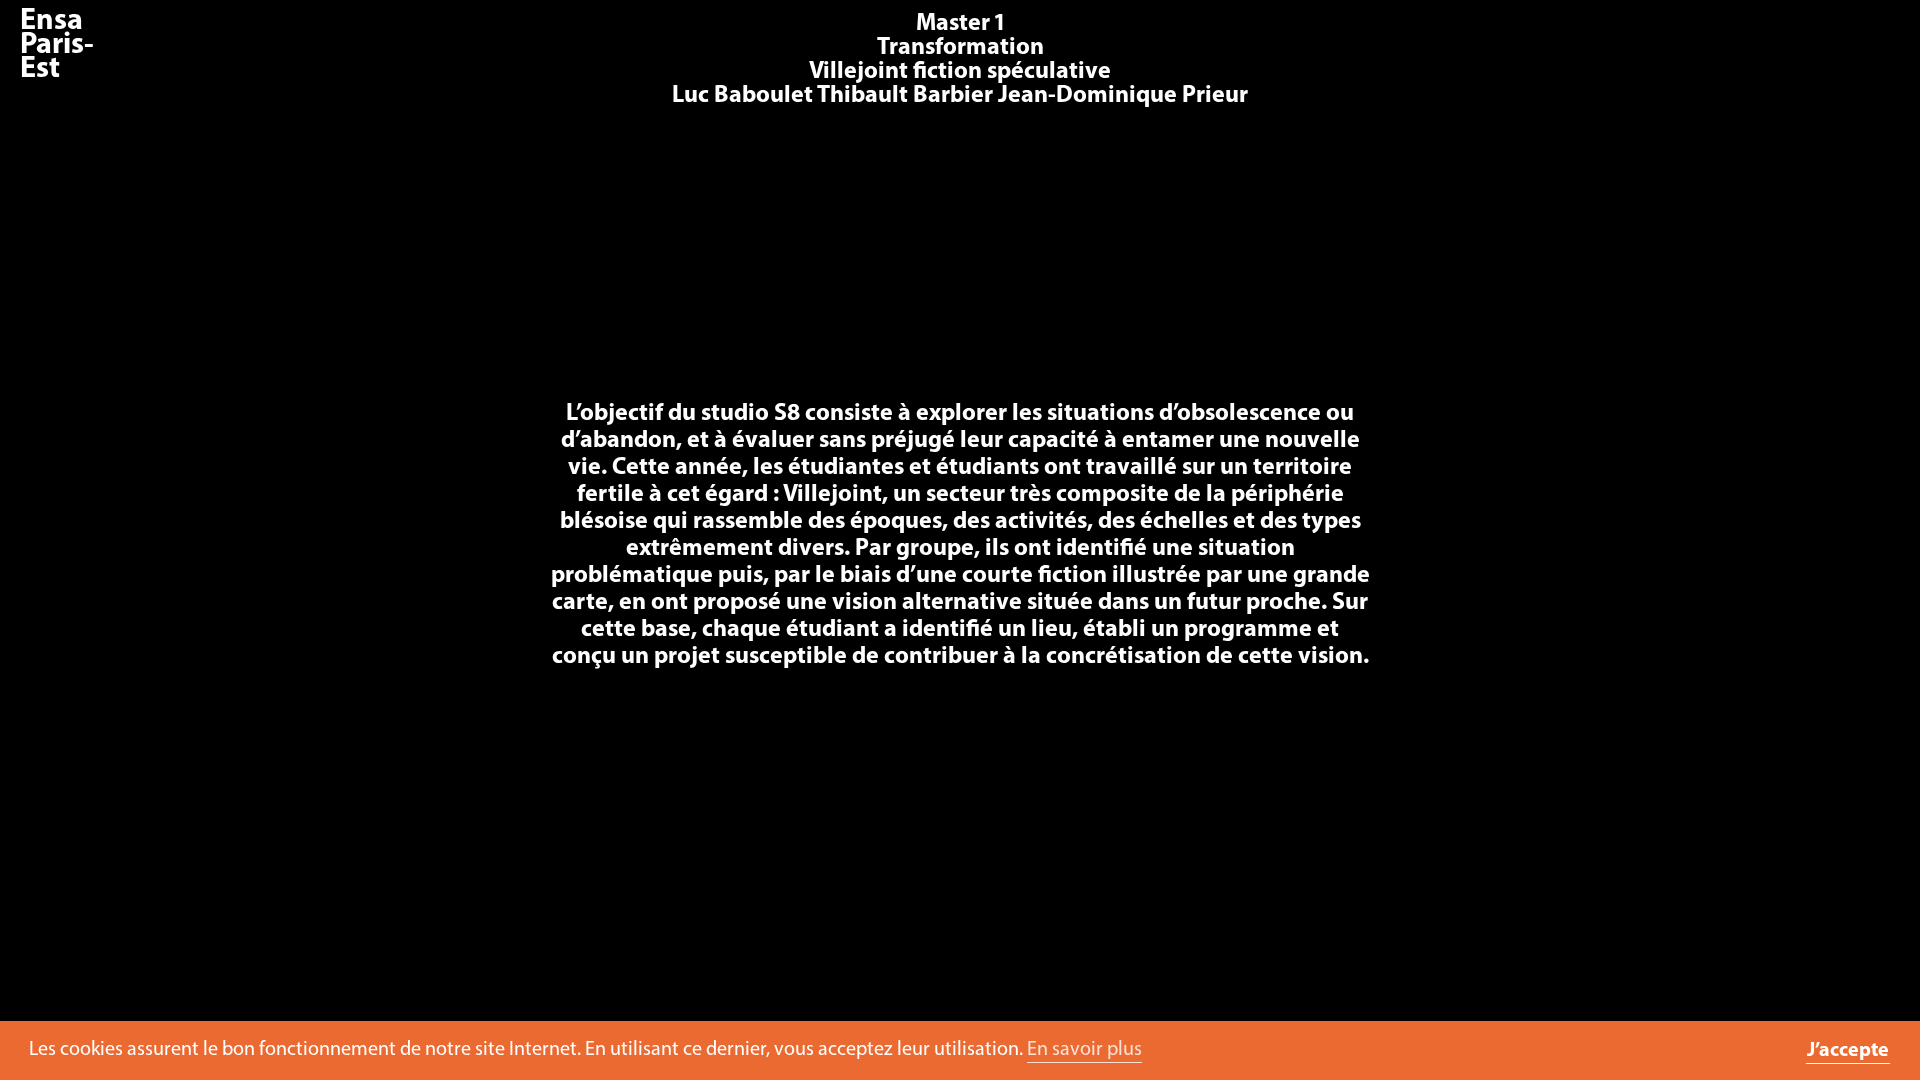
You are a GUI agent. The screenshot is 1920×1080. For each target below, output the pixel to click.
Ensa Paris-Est (57, 45)
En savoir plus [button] (1084, 1050)
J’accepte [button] (1848, 1051)
